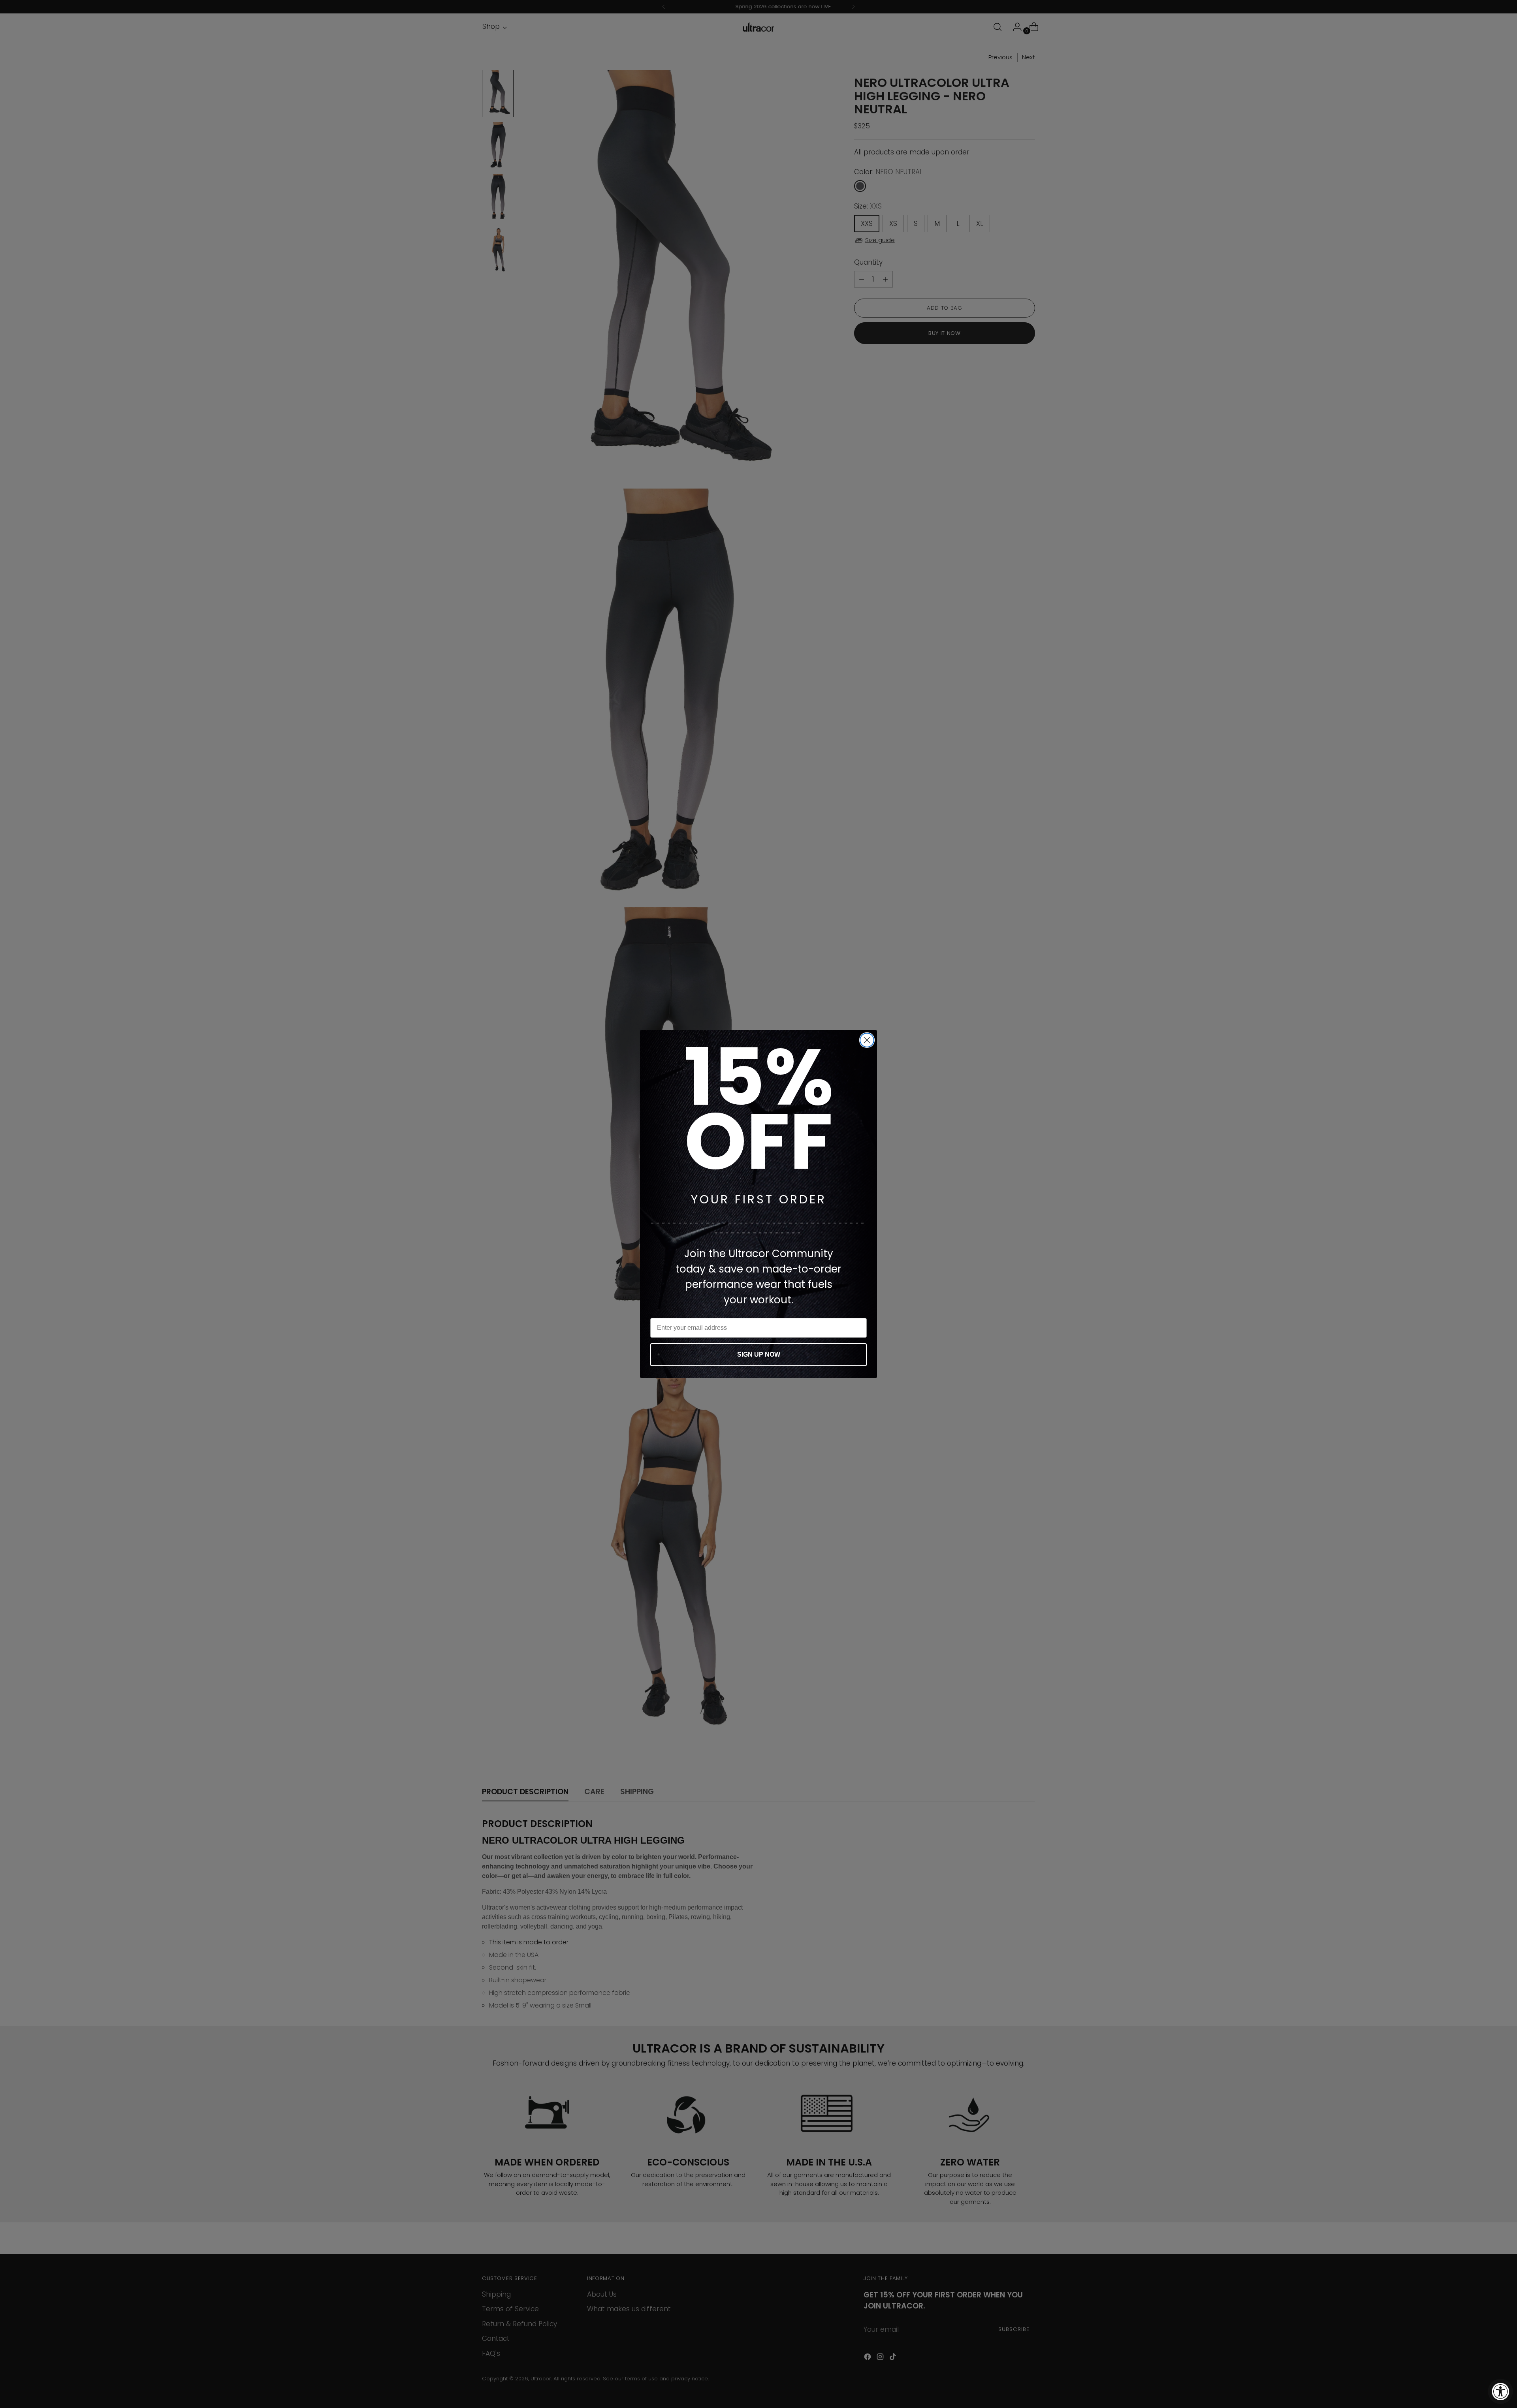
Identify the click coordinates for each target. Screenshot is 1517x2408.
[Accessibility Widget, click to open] (1500, 2391)
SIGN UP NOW (759, 1354)
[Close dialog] (867, 1040)
